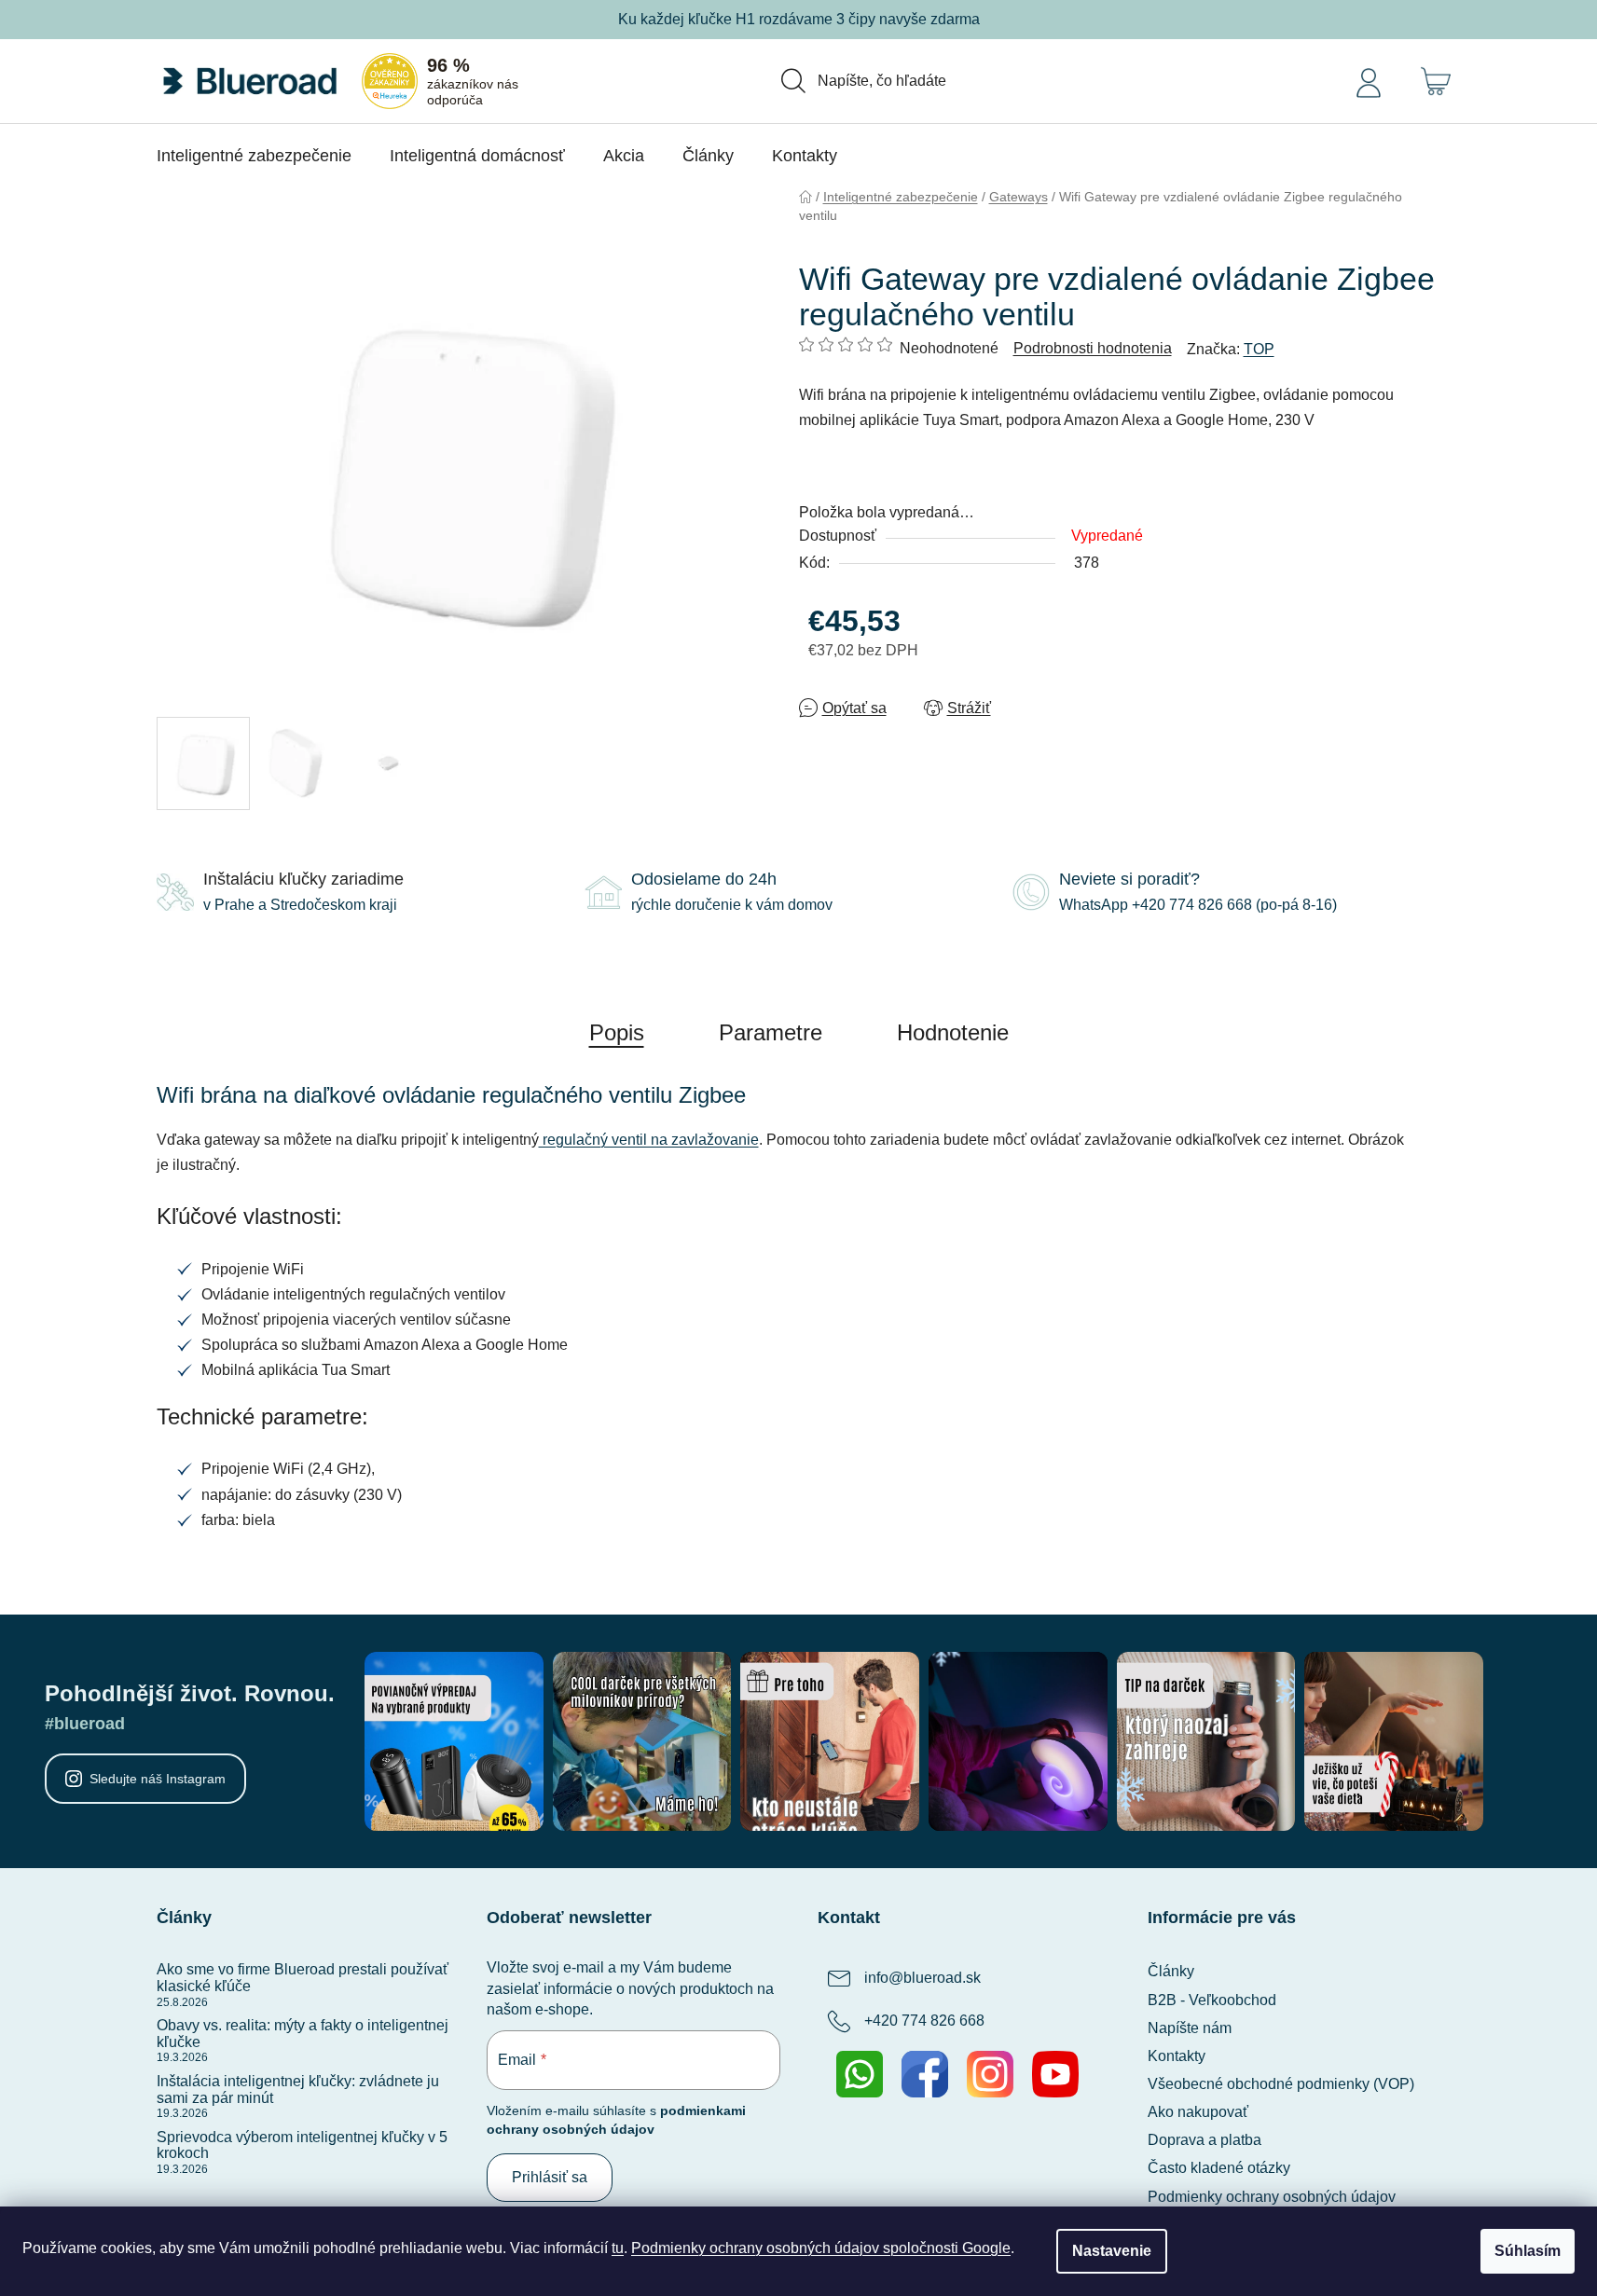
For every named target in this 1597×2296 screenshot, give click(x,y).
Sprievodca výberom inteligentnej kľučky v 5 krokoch (302, 2145)
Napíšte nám (1190, 2028)
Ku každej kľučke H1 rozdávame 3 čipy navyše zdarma (799, 19)
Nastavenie (1112, 2251)
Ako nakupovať (1198, 2112)
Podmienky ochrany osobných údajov (1272, 2197)
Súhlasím (1528, 2251)
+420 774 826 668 (924, 2021)
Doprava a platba (1205, 2140)
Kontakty (1177, 2056)
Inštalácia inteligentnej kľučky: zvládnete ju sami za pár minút (298, 2090)
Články (1171, 1971)
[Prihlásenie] (1369, 81)
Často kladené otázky (1219, 2168)
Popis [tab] (617, 1032)
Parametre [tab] (771, 1032)
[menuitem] (254, 156)
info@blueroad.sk (922, 1979)
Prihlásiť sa (550, 2177)
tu (618, 2248)
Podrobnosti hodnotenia (1093, 348)
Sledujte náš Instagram (158, 1779)
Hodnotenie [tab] (953, 1032)
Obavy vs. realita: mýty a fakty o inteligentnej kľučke (303, 2034)
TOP (1259, 349)
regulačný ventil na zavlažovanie (649, 1140)
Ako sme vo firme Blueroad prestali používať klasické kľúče (303, 1978)
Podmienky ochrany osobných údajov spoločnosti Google (821, 2248)
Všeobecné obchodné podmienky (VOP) (1281, 2084)
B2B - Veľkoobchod (1212, 2000)
